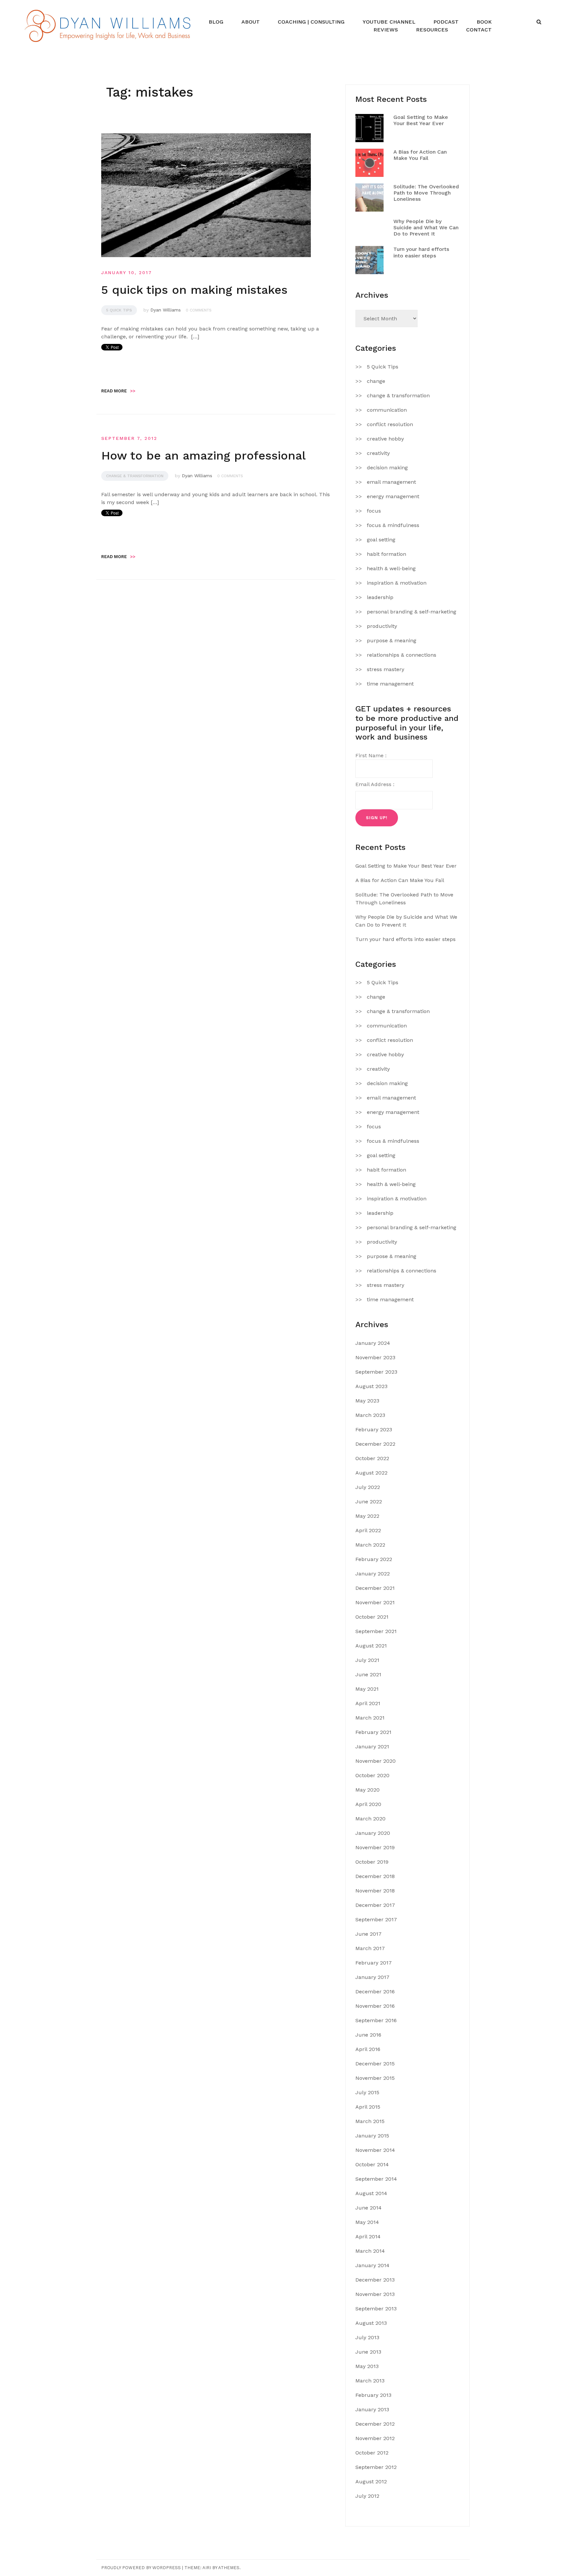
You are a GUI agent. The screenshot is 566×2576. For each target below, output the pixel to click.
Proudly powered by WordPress (141, 2568)
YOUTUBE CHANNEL (389, 22)
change (376, 381)
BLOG (216, 22)
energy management (393, 496)
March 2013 (370, 2381)
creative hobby (385, 439)
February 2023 (374, 1429)
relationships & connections (402, 655)
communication (387, 410)
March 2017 (370, 1948)
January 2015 (372, 2136)
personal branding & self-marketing (412, 612)
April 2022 (368, 1530)
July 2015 (367, 2092)
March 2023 (370, 1415)
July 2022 (368, 1487)
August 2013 (371, 2323)
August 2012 (371, 2482)
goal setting (381, 540)
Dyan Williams (166, 310)
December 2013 (375, 2280)
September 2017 (376, 1919)
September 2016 (376, 2020)
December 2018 (375, 1876)
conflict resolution (390, 424)
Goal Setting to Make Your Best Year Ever (421, 120)
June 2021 (368, 1674)
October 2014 (372, 2164)
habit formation (387, 554)
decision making (387, 468)
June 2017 (368, 1934)
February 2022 (374, 1559)
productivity (382, 626)
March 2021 (370, 1718)
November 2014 (375, 2150)
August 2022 (371, 1473)
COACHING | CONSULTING (311, 22)
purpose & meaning (392, 640)
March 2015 (370, 2121)
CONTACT (479, 30)
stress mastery (386, 669)
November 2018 (375, 1891)
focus (374, 511)
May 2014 (367, 2222)
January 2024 (373, 1343)
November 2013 (375, 2294)
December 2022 (375, 1444)
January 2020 (373, 1833)
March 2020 (370, 1819)
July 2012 (367, 2496)
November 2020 (376, 1761)
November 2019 (375, 1847)
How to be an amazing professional (203, 456)
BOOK (484, 22)
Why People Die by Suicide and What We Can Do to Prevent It (426, 227)
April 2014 (368, 2237)
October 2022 (372, 1458)
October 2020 (372, 1775)
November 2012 (375, 2438)
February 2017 (374, 1963)
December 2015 (375, 2064)
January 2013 (372, 2409)
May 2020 (368, 1790)
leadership (380, 597)
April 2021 (368, 1703)
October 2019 (372, 1862)
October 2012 (372, 2453)
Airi (207, 2568)
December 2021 (375, 1588)
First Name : (371, 755)
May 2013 (367, 2366)
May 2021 (367, 1689)
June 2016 (368, 2035)
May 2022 (367, 1516)
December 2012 (375, 2424)
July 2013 (367, 2337)
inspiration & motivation (397, 583)
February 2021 (373, 1732)
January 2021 (372, 1747)
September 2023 (376, 1372)
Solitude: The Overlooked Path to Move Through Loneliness (426, 193)
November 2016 (375, 2006)
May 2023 (367, 1401)
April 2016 (368, 2049)
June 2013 (368, 2352)
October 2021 (372, 1617)
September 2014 (376, 2179)
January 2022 (373, 1574)
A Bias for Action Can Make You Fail (420, 155)
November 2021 (375, 1602)
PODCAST (446, 22)
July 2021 (367, 1660)
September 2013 (376, 2309)
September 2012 (376, 2467)
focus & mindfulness (393, 525)
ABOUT (251, 22)
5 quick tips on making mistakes (194, 290)
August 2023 (371, 1386)
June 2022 (369, 1502)
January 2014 (372, 2265)
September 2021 (376, 1631)
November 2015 (375, 2078)
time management (390, 684)
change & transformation (135, 476)
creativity (378, 453)
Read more (118, 391)
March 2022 (370, 1545)
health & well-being (391, 568)
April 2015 (368, 2107)
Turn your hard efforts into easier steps (421, 252)
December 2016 (375, 1992)
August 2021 (371, 1646)
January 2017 (372, 1977)
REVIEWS (386, 30)
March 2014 (370, 2251)
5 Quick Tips (119, 310)
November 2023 (375, 1357)
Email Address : (375, 784)
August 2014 (371, 2193)
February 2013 (373, 2395)
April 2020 (368, 1804)
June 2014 (368, 2208)
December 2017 (375, 1905)
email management (391, 482)
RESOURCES (432, 30)
